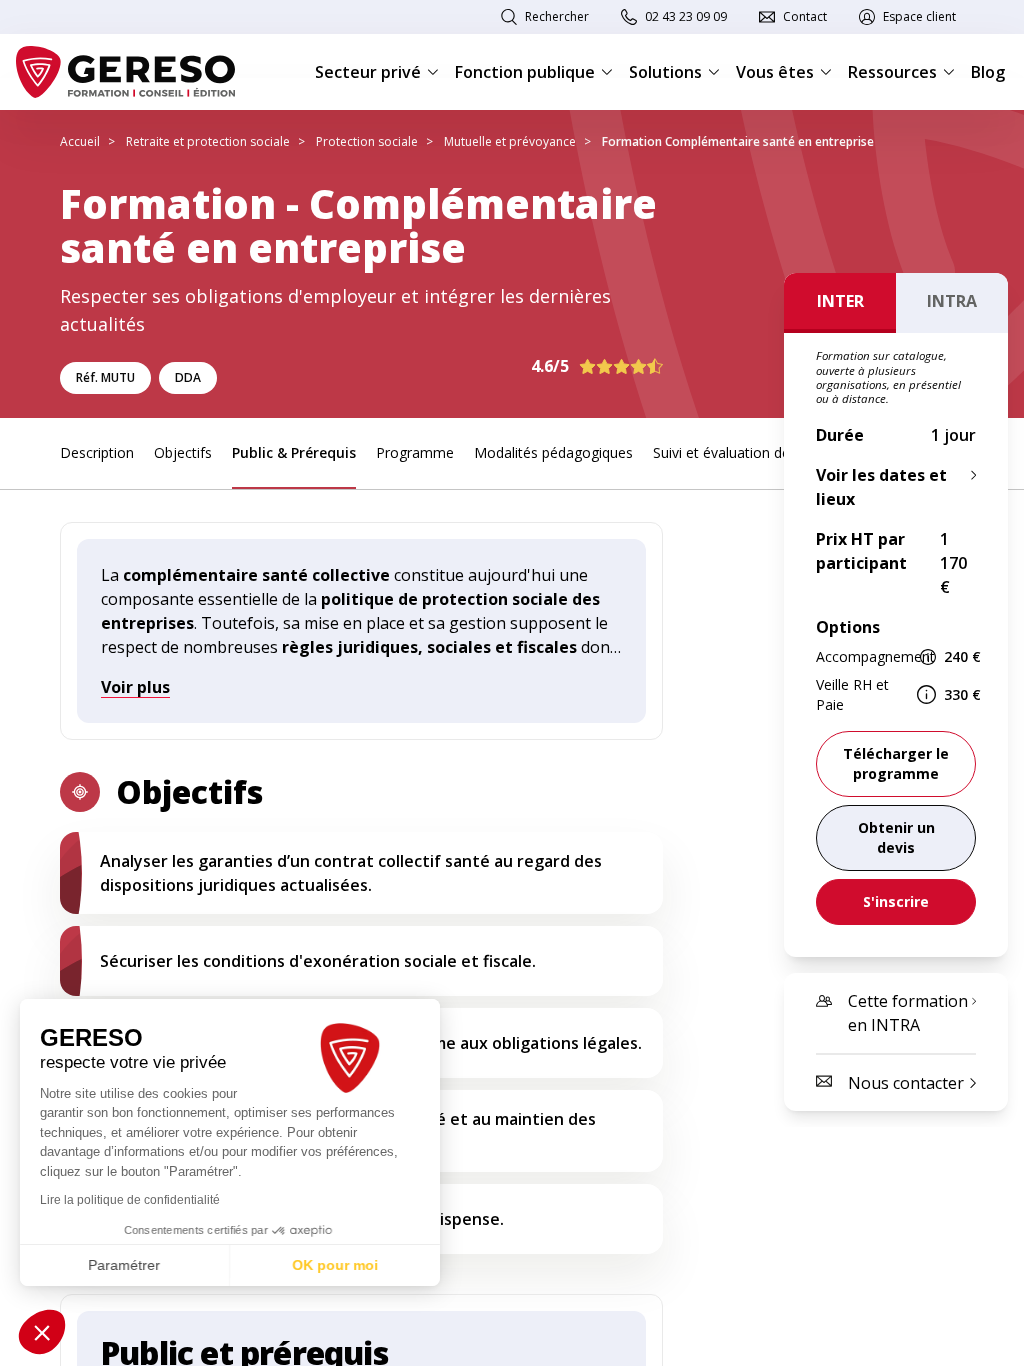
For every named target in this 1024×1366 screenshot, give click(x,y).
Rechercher (557, 16)
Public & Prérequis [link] (294, 452)
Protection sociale (367, 141)
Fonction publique (525, 72)
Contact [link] (805, 16)
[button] (42, 1332)
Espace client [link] (919, 16)
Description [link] (97, 452)
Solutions (665, 72)
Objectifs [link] (183, 452)
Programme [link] (415, 452)
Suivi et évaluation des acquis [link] (747, 452)
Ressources (892, 72)
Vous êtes (775, 72)
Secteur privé (368, 72)
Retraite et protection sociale (208, 141)
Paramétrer (125, 1265)
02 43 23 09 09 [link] (686, 16)
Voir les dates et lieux (881, 487)
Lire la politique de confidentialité (130, 1200)
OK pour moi (335, 1265)
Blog (988, 72)
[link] (896, 838)
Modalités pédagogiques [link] (553, 452)
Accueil (80, 141)
